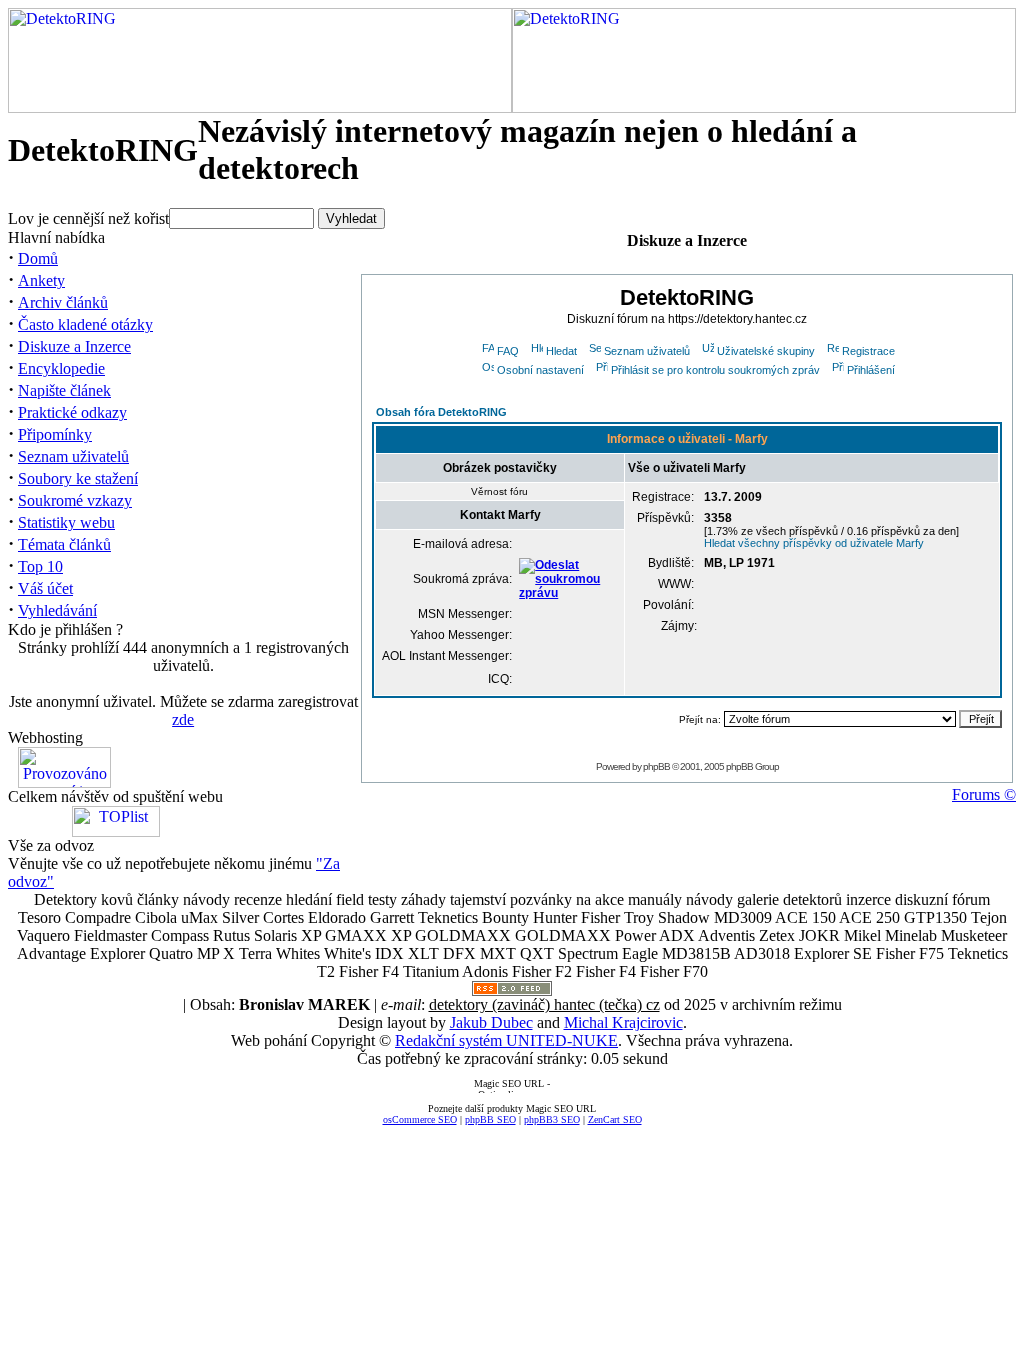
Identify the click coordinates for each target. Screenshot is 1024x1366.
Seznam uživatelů (73, 456)
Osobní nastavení (540, 370)
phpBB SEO (490, 1119)
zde (183, 719)
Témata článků (64, 544)
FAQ (508, 351)
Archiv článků (63, 302)
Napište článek (64, 390)
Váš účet (45, 588)
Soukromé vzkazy (75, 500)
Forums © (984, 794)
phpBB (656, 766)
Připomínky (55, 434)
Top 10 (40, 566)
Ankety (41, 280)
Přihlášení (871, 370)
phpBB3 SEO (552, 1119)
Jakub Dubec (491, 1022)
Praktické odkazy (72, 412)
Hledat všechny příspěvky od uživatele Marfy (814, 543)
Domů (38, 258)
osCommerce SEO (420, 1119)
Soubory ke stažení (78, 478)
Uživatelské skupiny (766, 351)
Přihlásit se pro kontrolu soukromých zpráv (715, 370)
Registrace (868, 351)
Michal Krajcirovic (623, 1022)
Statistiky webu (66, 522)
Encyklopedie (61, 368)
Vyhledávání (57, 610)
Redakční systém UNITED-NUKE (506, 1040)
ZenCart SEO (615, 1119)
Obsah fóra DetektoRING (441, 412)
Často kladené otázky (85, 324)
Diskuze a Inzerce (74, 346)
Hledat (561, 351)
